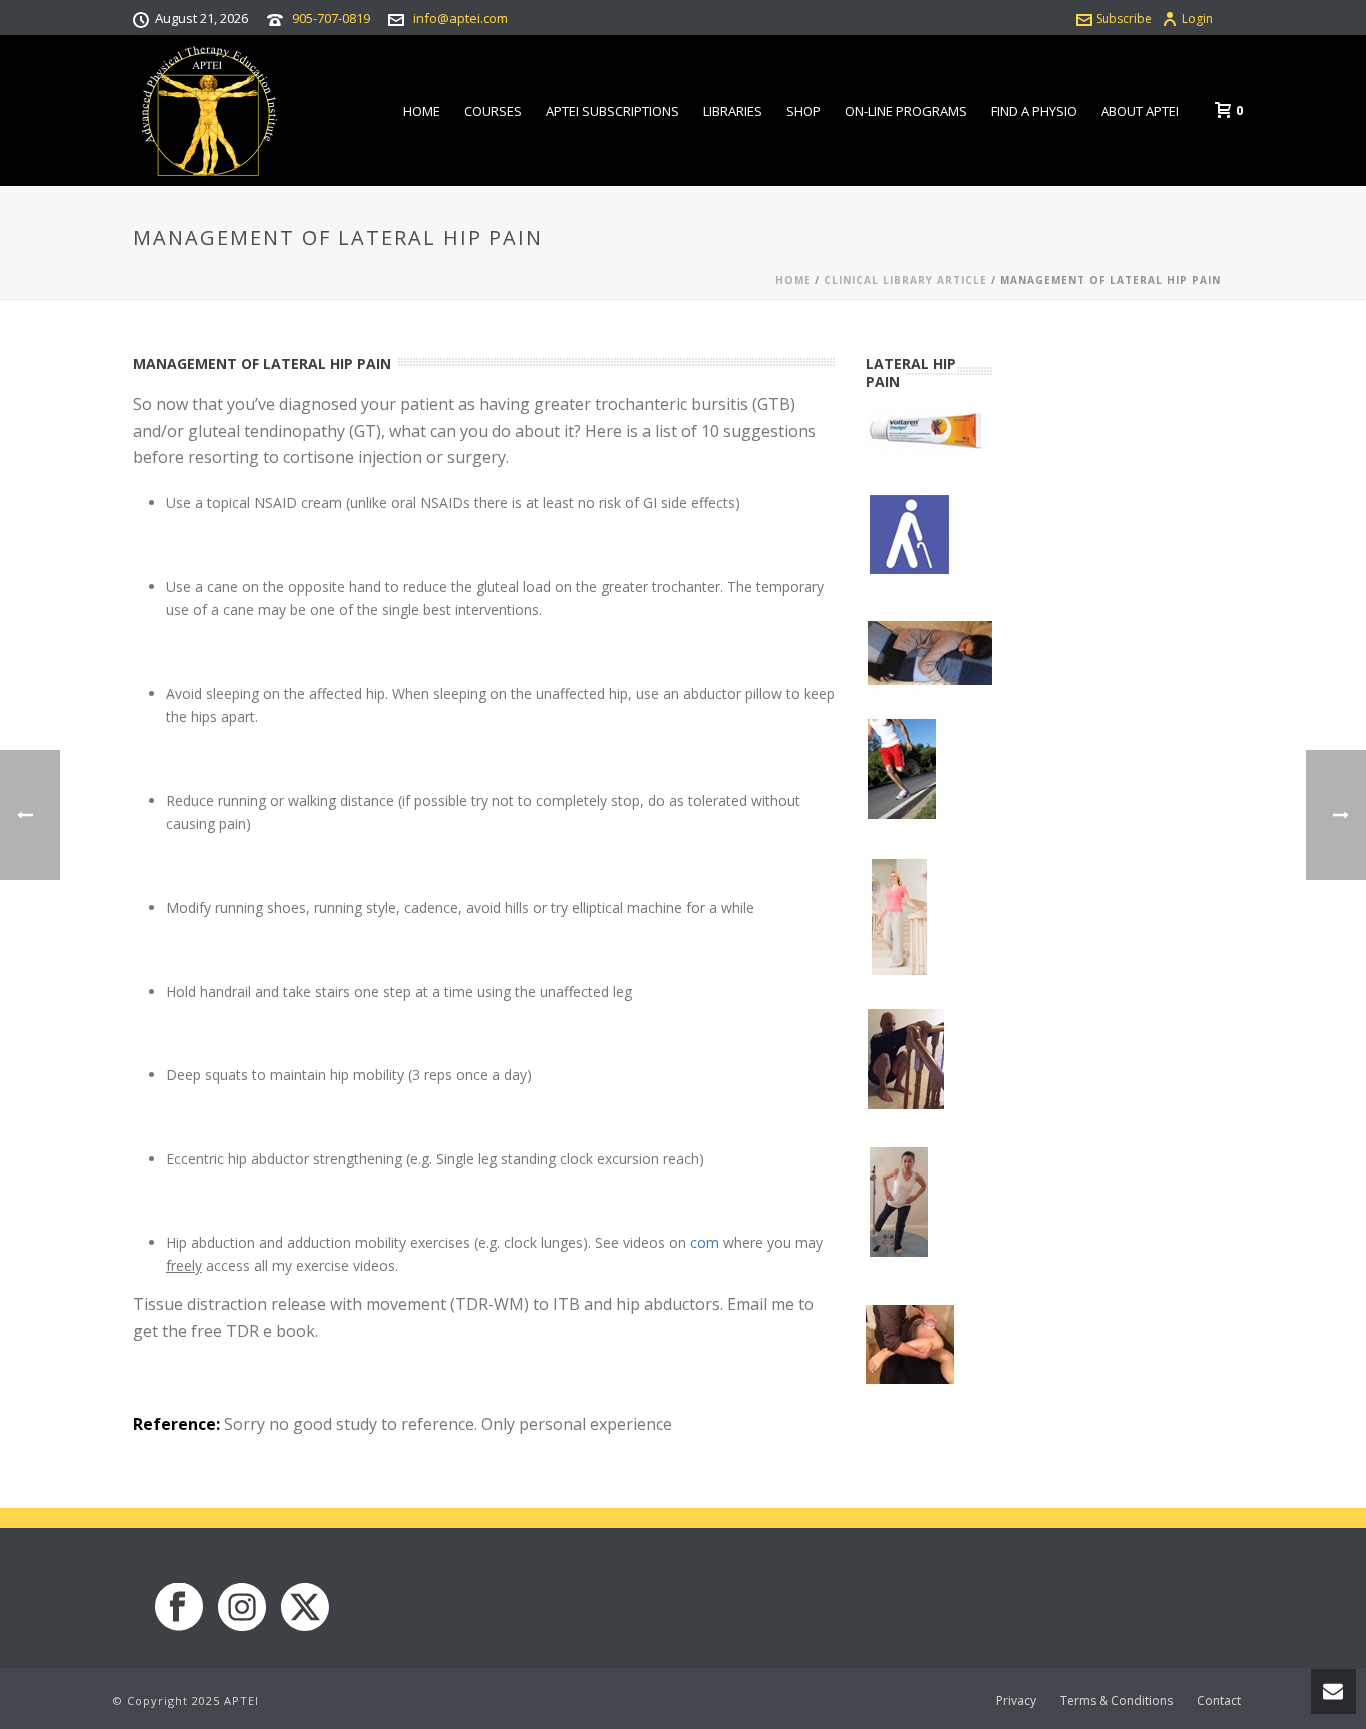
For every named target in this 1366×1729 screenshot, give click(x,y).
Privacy (1016, 1701)
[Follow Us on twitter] (305, 1608)
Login (1197, 18)
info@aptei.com (460, 18)
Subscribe (1124, 18)
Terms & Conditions (1116, 1701)
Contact (1219, 1701)
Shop (803, 111)
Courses (493, 111)
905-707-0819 (331, 18)
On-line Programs (906, 111)
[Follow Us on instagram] (242, 1608)
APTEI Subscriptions (612, 111)
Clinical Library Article (905, 280)
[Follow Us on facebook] (179, 1608)
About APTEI (1140, 111)
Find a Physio (1034, 111)
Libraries (732, 111)
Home (421, 111)
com (704, 1242)
